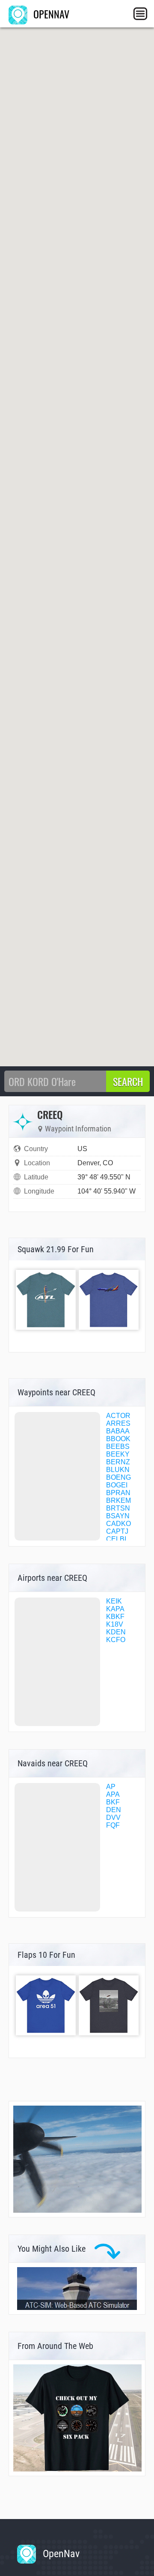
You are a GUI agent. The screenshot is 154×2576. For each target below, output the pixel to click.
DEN (114, 1810)
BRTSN (118, 1508)
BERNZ (118, 1462)
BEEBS (118, 1447)
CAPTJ (117, 1531)
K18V (115, 1624)
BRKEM (118, 1500)
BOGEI (117, 1485)
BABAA (118, 1431)
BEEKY (118, 1454)
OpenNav (60, 2554)
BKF (113, 1802)
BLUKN (118, 1470)
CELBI (116, 1539)
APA (113, 1794)
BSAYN (118, 1516)
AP (111, 1787)
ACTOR (118, 1416)
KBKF (115, 1617)
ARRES (118, 1423)
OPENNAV (50, 14)
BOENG (118, 1477)
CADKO (118, 1524)
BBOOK (118, 1439)
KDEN (116, 1632)
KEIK (114, 1601)
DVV (113, 1818)
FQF (113, 1825)
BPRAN (118, 1493)
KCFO (116, 1640)
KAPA (115, 1609)
